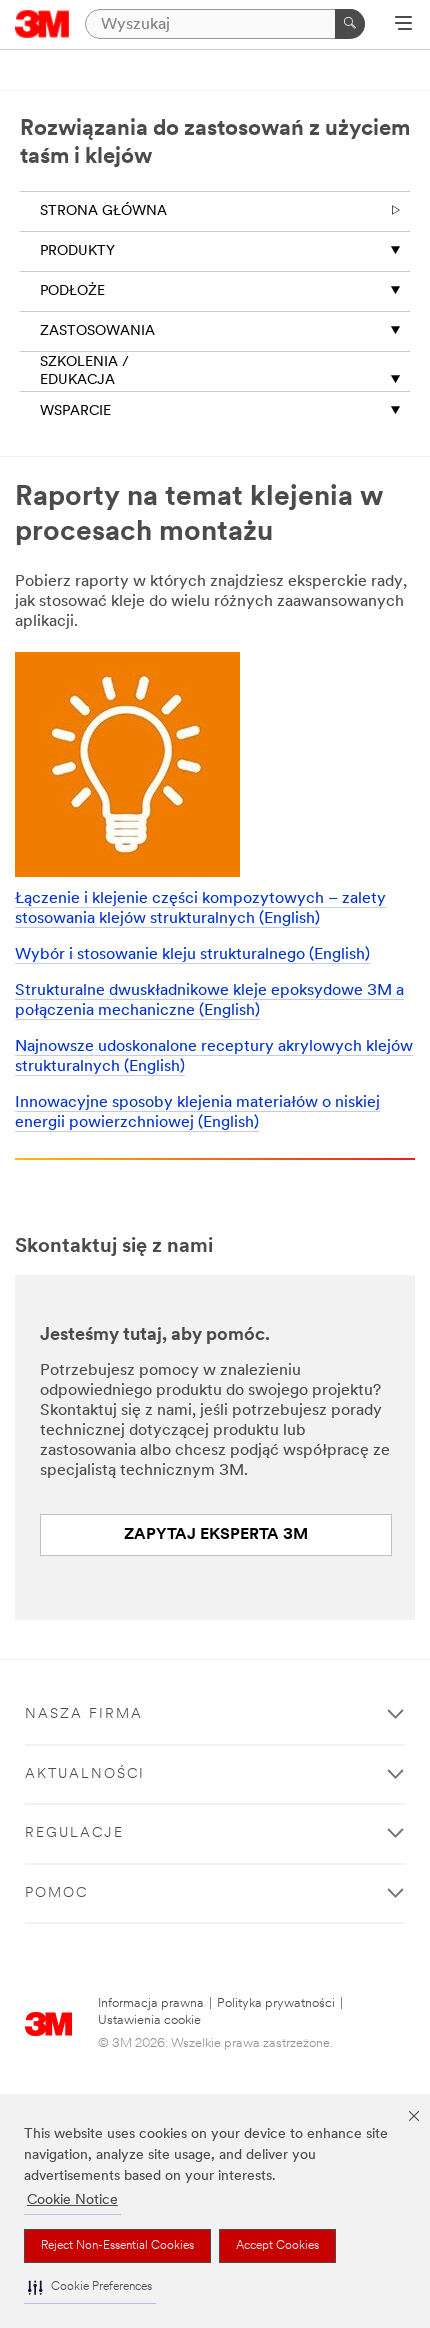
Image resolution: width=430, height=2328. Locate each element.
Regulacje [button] (74, 1833)
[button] (90, 2287)
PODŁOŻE (72, 291)
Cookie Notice (72, 2200)
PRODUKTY (77, 251)
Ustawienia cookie (149, 2020)
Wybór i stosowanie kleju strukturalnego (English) (192, 955)
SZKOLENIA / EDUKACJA (84, 371)
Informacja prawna (151, 2003)
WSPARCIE (75, 411)
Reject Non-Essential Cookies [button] (117, 2246)
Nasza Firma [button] (84, 1714)
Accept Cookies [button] (277, 2246)
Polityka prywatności (276, 2003)
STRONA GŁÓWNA (103, 211)
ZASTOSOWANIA (97, 331)
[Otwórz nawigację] (403, 25)
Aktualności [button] (85, 1774)
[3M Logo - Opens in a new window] (42, 24)
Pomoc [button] (56, 1893)
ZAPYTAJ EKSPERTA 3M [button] (216, 1535)
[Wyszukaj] (350, 24)
